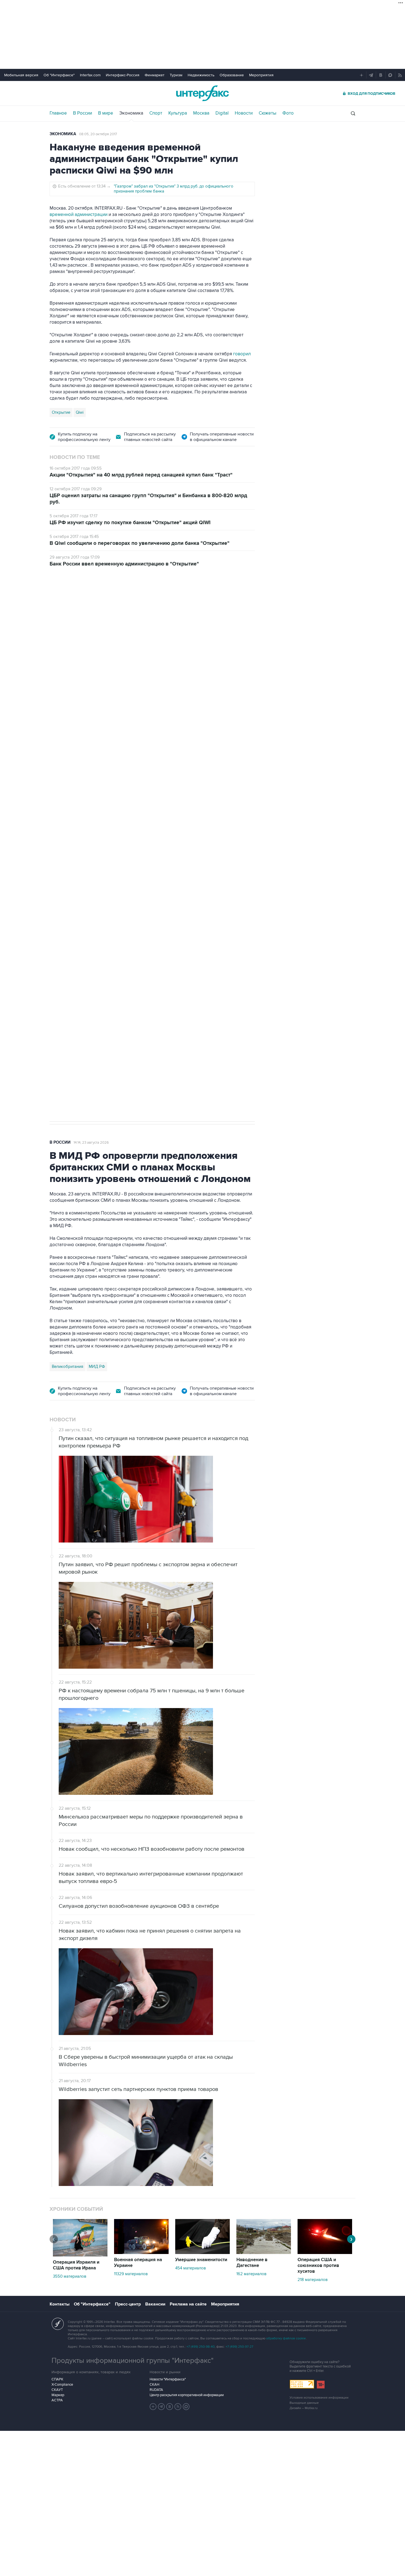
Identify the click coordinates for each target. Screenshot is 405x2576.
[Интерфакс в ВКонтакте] (170, 2407)
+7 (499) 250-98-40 (201, 2347)
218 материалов (313, 2280)
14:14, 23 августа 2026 (91, 1143)
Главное (58, 113)
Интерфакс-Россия (123, 75)
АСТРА (57, 2400)
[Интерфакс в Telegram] (161, 2407)
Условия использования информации (319, 2398)
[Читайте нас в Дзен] (153, 2407)
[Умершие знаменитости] (202, 2253)
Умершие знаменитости (201, 2260)
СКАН (154, 2385)
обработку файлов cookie (286, 2338)
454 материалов (191, 2268)
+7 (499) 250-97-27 (239, 2347)
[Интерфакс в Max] (186, 2407)
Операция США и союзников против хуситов (318, 2266)
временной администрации (79, 215)
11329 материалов (131, 2274)
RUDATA (156, 2390)
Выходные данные (304, 2403)
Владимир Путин (67, 863)
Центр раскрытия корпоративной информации (187, 2395)
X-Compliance (62, 2385)
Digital (222, 113)
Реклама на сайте (188, 2304)
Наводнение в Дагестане (252, 2263)
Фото (288, 113)
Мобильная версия (21, 75)
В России (83, 113)
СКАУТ (57, 2390)
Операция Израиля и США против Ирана (76, 2265)
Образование (232, 75)
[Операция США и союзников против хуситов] (325, 2253)
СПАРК (57, 2379)
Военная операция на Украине (138, 2263)
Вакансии (155, 2304)
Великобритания (67, 1367)
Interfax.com (90, 75)
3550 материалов (70, 2276)
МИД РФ (97, 1367)
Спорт (156, 113)
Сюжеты (268, 113)
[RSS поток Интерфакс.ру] (178, 2407)
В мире (106, 113)
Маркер (58, 2395)
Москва (201, 113)
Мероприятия (261, 75)
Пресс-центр (128, 2304)
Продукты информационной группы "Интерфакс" (133, 2361)
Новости (244, 113)
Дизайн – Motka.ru (304, 2408)
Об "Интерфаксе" (59, 75)
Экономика (131, 113)
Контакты (60, 2304)
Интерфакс (202, 93)
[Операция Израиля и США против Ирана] (80, 2255)
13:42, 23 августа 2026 (92, 605)
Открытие (61, 412)
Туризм (176, 75)
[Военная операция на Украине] (141, 2253)
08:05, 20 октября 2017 (98, 134)
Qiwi (80, 412)
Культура (178, 113)
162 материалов (251, 2274)
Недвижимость (201, 75)
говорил (242, 354)
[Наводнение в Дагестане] (264, 2253)
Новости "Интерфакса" (168, 2379)
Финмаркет (155, 75)
